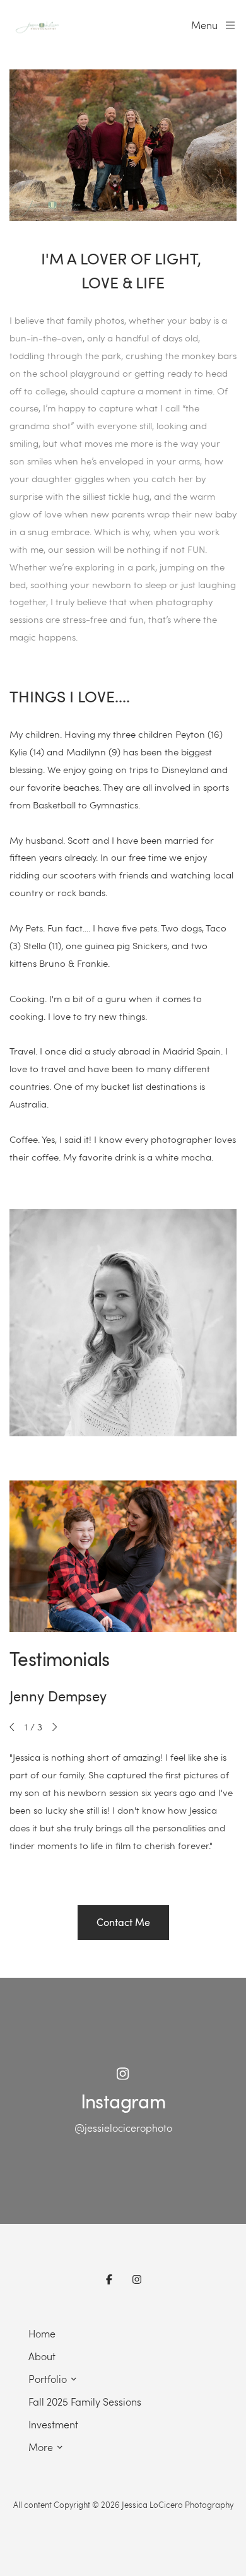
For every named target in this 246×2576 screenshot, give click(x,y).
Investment (53, 2424)
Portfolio (48, 2379)
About (42, 2356)
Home (42, 2333)
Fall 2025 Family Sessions (85, 2402)
